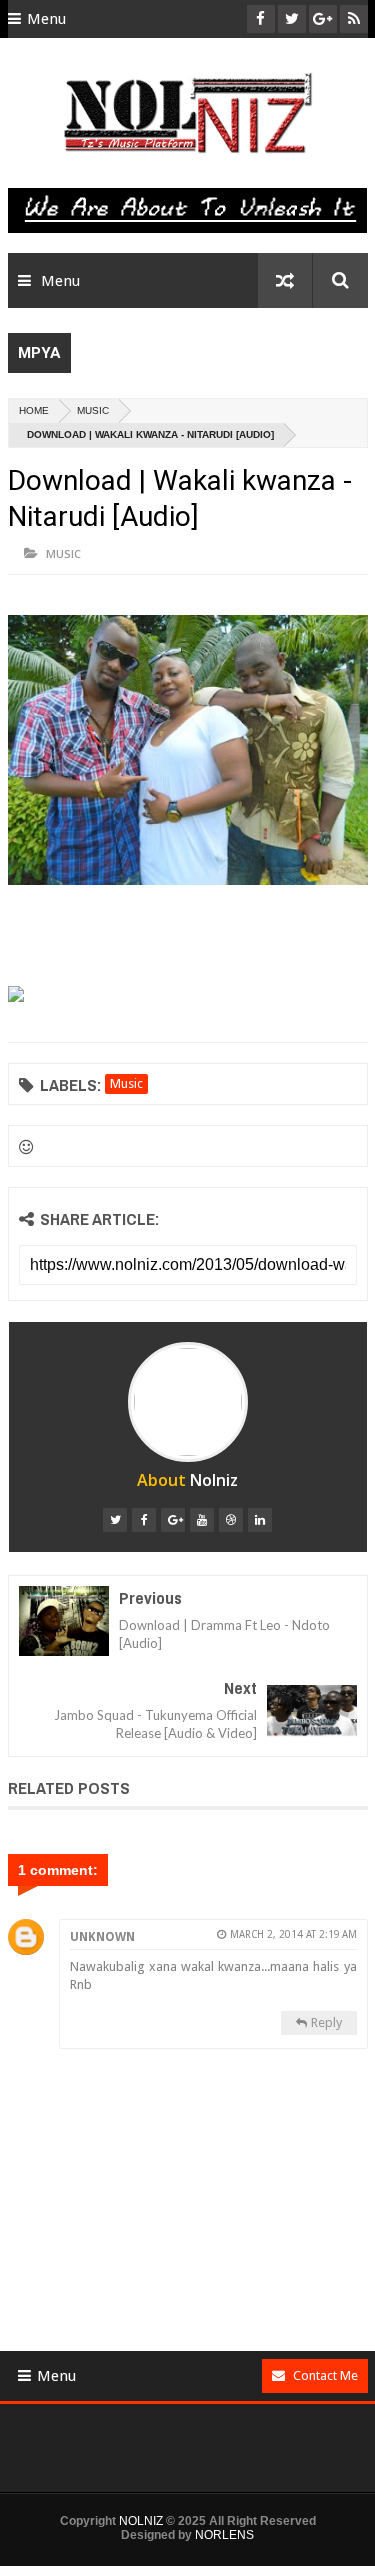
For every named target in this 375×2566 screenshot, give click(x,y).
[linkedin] (260, 1520)
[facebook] (144, 1520)
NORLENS (224, 2535)
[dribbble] (231, 1520)
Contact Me (325, 2375)
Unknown (102, 1937)
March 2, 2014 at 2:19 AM (293, 1934)
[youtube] (202, 1520)
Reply (326, 2022)
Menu (46, 19)
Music (93, 410)
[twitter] (115, 1520)
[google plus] (173, 1520)
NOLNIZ (141, 2521)
